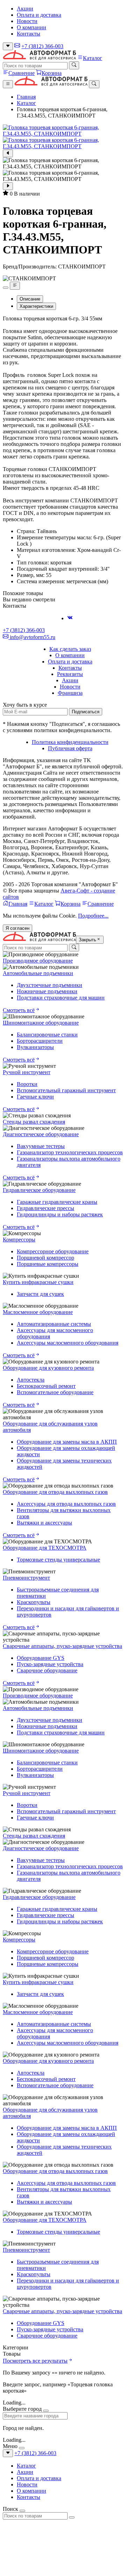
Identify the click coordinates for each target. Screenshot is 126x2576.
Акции (25, 9)
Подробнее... (93, 916)
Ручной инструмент (27, 1072)
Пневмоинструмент (26, 1578)
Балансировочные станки (47, 1035)
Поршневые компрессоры (48, 1264)
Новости (27, 21)
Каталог (93, 58)
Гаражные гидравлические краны (57, 1202)
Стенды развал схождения (34, 1122)
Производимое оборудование (38, 961)
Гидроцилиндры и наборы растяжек (60, 1214)
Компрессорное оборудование (53, 1251)
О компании (31, 27)
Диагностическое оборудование (41, 1134)
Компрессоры (19, 1240)
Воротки (27, 1084)
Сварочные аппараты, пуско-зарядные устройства (62, 1646)
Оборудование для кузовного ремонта (48, 1368)
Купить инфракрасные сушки (38, 1282)
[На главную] (39, 58)
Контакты (29, 34)
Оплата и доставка (39, 15)
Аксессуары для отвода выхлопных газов (66, 1504)
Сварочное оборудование (47, 1670)
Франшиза (70, 693)
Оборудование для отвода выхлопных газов (55, 1492)
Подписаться (86, 712)
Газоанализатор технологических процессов (70, 1152)
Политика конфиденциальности (70, 742)
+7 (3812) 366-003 (42, 46)
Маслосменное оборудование (38, 1312)
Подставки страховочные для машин (61, 998)
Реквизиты (70, 674)
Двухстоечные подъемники (50, 985)
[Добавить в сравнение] (15, 286)
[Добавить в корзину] (6, 288)
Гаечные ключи (35, 1097)
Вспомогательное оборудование (55, 1392)
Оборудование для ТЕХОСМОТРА (45, 1548)
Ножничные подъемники (47, 991)
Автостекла (31, 1380)
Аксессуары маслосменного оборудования (68, 1343)
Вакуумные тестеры (41, 1146)
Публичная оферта (70, 748)
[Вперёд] (8, 186)
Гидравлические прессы (45, 1208)
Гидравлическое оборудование (39, 1190)
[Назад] (8, 153)
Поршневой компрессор (45, 1258)
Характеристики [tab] (36, 306)
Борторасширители (40, 1041)
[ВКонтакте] (70, 618)
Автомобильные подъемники (38, 973)
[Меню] (8, 84)
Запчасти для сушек (40, 1294)
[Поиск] (74, 65)
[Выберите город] (8, 46)
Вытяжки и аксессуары (44, 1523)
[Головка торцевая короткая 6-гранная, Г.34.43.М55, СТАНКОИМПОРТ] (63, 131)
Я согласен (17, 928)
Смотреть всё (19, 1010)
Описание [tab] (30, 299)
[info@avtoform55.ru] (17, 46)
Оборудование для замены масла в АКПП (67, 1442)
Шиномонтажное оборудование (41, 1023)
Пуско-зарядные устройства (50, 1664)
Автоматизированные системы (54, 1324)
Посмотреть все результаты (35, 2361)
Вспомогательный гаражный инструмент (66, 1090)
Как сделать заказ (70, 649)
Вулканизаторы (35, 1047)
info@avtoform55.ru (32, 637)
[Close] (46, 2411)
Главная (26, 97)
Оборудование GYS (41, 1658)
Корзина (52, 73)
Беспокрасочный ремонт (46, 1386)
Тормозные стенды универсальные (58, 1560)
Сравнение (22, 73)
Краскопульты (34, 1602)
